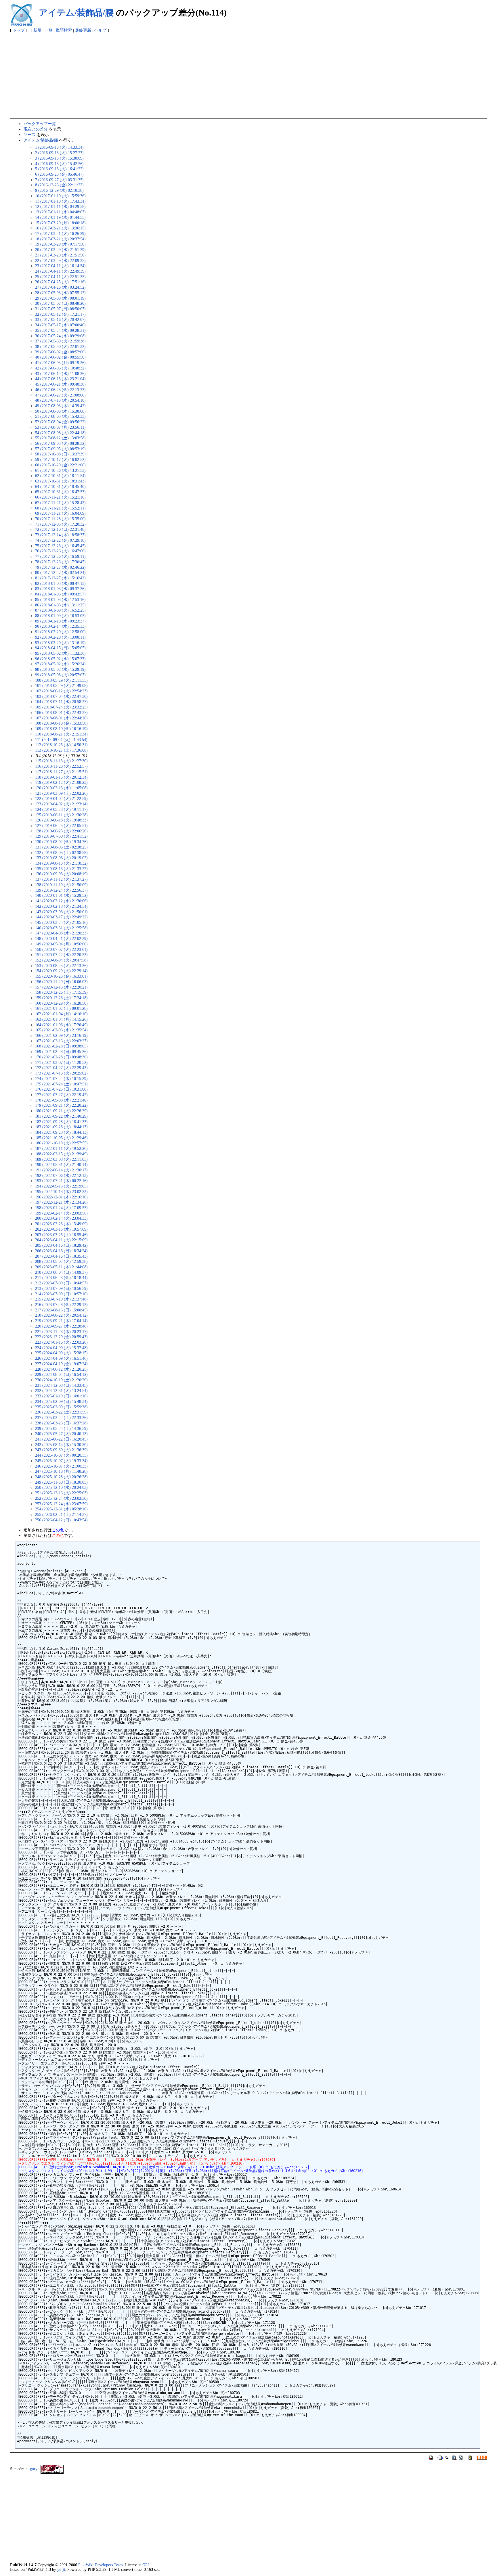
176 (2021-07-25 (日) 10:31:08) (61, 1089)
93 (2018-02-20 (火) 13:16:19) (60, 643)
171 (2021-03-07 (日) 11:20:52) (61, 1062)
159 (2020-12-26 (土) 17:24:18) (61, 998)
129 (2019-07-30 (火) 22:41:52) (61, 836)
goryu (35, 2469)
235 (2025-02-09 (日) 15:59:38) (61, 1407)
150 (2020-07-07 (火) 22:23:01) (61, 949)
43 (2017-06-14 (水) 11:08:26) (60, 374)
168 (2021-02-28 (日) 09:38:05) (61, 1046)
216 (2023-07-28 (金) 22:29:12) (61, 1305)
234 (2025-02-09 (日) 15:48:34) (61, 1401)
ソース (30, 135)
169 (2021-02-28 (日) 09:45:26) (61, 1052)
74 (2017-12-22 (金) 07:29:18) (60, 540)
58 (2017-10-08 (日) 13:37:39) (60, 454)
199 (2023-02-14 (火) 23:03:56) (61, 1213)
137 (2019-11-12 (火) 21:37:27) (61, 879)
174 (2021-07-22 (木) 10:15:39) (61, 1079)
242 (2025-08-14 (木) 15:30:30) (61, 1445)
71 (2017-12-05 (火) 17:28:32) (60, 524)
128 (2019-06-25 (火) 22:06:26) (61, 831)
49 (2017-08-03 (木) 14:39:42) (60, 406)
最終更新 (83, 30)
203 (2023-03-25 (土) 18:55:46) (61, 1235)
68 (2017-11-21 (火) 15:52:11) (60, 508)
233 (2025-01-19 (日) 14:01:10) (61, 1396)
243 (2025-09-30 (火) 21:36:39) (61, 1450)
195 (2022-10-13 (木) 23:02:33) (61, 1192)
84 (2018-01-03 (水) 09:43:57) (60, 594)
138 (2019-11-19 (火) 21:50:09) (61, 885)
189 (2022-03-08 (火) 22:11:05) (61, 1159)
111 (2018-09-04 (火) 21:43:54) (61, 740)
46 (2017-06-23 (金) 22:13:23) (60, 390)
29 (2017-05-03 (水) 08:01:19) (60, 298)
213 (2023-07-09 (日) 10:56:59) (61, 1288)
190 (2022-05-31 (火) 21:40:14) (61, 1165)
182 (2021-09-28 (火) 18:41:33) (61, 1122)
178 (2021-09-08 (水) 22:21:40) (61, 1100)
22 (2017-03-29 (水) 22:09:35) (60, 261)
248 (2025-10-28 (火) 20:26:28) (61, 1477)
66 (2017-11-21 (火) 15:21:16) (60, 497)
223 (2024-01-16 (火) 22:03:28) (61, 1342)
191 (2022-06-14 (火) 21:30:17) (61, 1170)
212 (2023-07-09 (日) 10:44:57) (61, 1283)
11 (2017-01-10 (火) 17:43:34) (60, 201)
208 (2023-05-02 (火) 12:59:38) (61, 1261)
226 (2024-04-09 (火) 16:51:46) (61, 1358)
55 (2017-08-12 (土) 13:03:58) (60, 438)
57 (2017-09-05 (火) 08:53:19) (60, 449)
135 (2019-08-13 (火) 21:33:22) (61, 869)
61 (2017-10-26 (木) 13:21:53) (60, 470)
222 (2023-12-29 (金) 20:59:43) (61, 1337)
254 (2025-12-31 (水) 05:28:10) (61, 1509)
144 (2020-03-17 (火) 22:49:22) (61, 917)
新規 (37, 30)
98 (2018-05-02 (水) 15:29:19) (60, 669)
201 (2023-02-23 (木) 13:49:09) (61, 1224)
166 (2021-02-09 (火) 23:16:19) (61, 1035)
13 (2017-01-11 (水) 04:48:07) (60, 212)
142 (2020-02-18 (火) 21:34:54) (61, 906)
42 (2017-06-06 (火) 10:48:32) (60, 368)
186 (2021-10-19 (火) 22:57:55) (61, 1143)
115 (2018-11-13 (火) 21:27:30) (61, 761)
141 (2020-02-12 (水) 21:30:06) (61, 901)
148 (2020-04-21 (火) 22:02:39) (61, 939)
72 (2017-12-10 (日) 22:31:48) (60, 529)
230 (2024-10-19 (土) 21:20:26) (61, 1380)
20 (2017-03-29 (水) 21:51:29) (60, 250)
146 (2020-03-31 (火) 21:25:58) (61, 928)
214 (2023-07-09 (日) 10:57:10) (61, 1294)
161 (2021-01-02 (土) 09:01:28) (61, 1008)
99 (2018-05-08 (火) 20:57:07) (60, 675)
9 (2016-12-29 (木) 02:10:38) (59, 190)
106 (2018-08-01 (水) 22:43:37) (61, 713)
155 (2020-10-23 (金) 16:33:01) (61, 976)
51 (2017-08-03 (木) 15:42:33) (60, 416)
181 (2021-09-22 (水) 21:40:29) (61, 1116)
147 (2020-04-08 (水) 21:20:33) (61, 933)
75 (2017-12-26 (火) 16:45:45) (60, 546)
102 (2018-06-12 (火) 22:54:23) (61, 691)
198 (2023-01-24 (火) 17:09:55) (61, 1208)
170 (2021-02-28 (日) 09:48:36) (61, 1057)
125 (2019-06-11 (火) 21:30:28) (61, 815)
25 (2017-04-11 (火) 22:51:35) (60, 277)
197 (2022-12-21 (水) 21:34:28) (61, 1202)
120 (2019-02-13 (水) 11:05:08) (61, 788)
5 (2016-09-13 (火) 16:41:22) (59, 169)
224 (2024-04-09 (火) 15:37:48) (61, 1348)
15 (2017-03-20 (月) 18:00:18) (60, 223)
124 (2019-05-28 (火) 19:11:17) (61, 809)
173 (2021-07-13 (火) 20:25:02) (61, 1073)
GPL (146, 2565)
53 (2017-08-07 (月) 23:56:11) (60, 427)
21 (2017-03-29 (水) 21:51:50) (60, 255)
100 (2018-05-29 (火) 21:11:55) (61, 680)
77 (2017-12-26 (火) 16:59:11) (60, 556)
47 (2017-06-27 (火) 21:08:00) (60, 395)
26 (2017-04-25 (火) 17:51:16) (60, 282)
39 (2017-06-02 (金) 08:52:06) (60, 352)
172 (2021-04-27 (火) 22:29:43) (61, 1068)
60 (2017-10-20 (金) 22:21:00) (60, 465)
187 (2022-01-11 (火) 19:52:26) (61, 1148)
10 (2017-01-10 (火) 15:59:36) (60, 196)
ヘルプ (100, 30)
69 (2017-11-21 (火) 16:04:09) (60, 513)
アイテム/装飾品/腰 (76, 13)
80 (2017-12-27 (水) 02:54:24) (60, 572)
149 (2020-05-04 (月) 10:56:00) (61, 944)
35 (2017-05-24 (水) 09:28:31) (60, 330)
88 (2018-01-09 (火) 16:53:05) (60, 616)
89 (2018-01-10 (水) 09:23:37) (60, 621)
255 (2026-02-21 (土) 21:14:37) (61, 1514)
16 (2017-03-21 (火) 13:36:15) (60, 228)
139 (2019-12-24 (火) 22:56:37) (61, 890)
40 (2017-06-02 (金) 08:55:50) (60, 357)
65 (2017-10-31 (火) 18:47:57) (60, 492)
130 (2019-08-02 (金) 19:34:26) (61, 842)
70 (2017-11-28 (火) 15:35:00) (60, 519)
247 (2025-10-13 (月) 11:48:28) (61, 1471)
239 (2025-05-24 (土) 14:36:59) (61, 1428)
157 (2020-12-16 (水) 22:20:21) (61, 987)
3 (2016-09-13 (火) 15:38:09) (59, 158)
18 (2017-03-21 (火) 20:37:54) (60, 239)
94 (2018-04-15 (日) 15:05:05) (60, 648)
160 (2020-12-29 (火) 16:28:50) (61, 1003)
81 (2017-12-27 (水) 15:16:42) (60, 578)
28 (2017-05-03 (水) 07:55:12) (60, 293)
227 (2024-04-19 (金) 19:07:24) (61, 1364)
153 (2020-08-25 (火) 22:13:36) (61, 966)
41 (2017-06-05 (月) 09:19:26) (60, 363)
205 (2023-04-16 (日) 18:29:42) (61, 1245)
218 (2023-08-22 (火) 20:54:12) (61, 1315)
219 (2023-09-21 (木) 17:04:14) (61, 1321)
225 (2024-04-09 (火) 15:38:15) (61, 1353)
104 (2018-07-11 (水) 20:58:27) (61, 702)
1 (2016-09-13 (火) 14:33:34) (59, 147)
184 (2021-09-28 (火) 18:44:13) (61, 1132)
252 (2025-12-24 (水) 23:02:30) (61, 1498)
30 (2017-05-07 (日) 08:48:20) (60, 303)
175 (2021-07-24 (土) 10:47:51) (61, 1084)
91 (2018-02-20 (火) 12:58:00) (60, 632)
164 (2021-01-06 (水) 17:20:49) (61, 1025)
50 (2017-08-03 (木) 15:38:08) (60, 411)
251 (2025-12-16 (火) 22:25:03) (61, 1493)
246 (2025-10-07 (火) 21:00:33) (61, 1466)
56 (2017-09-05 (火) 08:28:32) (60, 443)
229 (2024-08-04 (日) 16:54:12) (61, 1374)
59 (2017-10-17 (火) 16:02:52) (60, 459)
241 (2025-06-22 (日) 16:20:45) (61, 1439)
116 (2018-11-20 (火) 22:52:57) (61, 766)
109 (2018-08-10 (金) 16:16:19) (61, 729)
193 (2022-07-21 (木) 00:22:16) (61, 1181)
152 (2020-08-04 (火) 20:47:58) (61, 960)
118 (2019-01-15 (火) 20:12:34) (61, 777)
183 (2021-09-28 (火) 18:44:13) (61, 1127)
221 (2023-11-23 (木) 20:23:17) (61, 1332)
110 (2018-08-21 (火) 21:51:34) (61, 734)
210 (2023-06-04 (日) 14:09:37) (61, 1272)
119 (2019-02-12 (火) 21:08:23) (61, 782)
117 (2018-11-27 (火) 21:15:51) (61, 772)
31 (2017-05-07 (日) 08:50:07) (60, 309)
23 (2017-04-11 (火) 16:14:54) (60, 266)
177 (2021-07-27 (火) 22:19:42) (61, 1095)
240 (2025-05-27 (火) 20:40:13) (61, 1434)
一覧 (49, 30)
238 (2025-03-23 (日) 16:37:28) (61, 1423)
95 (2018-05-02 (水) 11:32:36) (60, 653)
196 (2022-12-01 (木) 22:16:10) (61, 1197)
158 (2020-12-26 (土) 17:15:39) (61, 992)
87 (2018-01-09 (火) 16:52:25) (60, 610)
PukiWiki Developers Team (101, 2565)
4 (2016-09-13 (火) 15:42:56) (59, 164)
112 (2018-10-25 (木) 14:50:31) (61, 745)
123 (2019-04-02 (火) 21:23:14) (61, 804)
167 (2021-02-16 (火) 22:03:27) (61, 1041)
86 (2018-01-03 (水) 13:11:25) (60, 605)
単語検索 (64, 30)
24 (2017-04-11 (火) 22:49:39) (60, 271)
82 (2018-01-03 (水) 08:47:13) (60, 583)
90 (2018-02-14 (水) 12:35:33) (60, 626)
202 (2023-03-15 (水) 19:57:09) (61, 1229)
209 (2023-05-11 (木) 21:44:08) (61, 1267)
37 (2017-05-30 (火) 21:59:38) (60, 341)
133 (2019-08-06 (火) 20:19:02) (61, 858)
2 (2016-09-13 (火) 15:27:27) (59, 153)
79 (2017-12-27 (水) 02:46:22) (60, 567)
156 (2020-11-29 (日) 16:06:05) (61, 982)
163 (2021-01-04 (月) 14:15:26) (61, 1019)
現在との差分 (36, 129)
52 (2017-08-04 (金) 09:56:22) (60, 422)
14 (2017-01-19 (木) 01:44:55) (60, 217)
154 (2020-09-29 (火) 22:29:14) (61, 971)
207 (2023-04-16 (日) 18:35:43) (61, 1256)
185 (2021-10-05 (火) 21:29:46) (61, 1138)
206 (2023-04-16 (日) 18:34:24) (61, 1251)
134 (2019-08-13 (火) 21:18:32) (61, 863)
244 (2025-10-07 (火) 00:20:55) (61, 1455)
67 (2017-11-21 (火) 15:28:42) (60, 503)
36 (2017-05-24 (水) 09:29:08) (60, 336)
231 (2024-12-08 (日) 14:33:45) (61, 1385)
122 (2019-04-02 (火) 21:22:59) (61, 798)
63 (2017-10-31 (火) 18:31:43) (60, 481)
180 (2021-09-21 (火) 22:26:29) (61, 1111)
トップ (19, 30)
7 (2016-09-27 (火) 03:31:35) (59, 180)
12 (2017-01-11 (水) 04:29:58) (60, 206)
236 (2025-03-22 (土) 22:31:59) (61, 1412)
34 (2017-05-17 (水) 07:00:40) (60, 325)
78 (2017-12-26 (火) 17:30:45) (60, 562)
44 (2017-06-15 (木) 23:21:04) (60, 379)
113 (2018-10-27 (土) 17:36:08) (61, 750)
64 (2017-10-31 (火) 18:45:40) (60, 487)
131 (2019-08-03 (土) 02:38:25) (61, 847)
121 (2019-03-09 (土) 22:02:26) (61, 793)
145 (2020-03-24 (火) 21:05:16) (61, 922)
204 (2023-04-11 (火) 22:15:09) (61, 1240)
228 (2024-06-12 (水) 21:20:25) (61, 1369)
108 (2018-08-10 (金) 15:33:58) (61, 723)
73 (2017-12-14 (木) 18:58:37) (60, 535)
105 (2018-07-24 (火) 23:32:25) (61, 707)
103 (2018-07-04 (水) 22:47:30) (61, 696)
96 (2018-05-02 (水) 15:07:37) (60, 659)
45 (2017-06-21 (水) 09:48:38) (60, 384)
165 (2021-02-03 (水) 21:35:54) (61, 1030)
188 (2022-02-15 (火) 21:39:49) (61, 1154)
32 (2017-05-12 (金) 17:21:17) (60, 314)
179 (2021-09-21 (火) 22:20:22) (61, 1105)
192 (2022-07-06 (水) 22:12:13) (61, 1175)
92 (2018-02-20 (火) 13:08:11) (60, 637)
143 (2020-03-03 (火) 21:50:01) (61, 912)
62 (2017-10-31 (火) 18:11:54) (60, 476)
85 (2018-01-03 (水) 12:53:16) (60, 600)
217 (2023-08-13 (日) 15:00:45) (61, 1310)
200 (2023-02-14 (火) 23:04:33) (61, 1218)
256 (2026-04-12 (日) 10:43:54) (61, 1520)
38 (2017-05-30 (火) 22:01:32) (60, 346)
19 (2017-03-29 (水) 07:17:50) (60, 244)
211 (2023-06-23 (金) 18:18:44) (61, 1278)
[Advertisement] (248, 75)
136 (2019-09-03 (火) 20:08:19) (61, 874)
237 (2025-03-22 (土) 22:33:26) (61, 1418)
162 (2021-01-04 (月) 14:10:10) (61, 1014)
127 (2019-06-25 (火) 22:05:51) (61, 826)
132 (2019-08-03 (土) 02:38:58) (61, 853)
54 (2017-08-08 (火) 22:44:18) (60, 433)
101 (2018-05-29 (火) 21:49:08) (61, 685)
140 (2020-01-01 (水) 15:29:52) (61, 895)
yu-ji (61, 2569)
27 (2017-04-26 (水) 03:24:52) (60, 287)
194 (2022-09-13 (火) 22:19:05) (61, 1186)
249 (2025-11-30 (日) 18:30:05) (61, 1482)
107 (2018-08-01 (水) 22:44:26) (61, 718)
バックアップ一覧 (40, 124)
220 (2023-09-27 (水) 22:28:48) (61, 1326)
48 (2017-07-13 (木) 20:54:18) (60, 400)
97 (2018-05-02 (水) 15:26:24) (60, 664)
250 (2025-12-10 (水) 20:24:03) (61, 1487)
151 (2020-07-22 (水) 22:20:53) (61, 955)
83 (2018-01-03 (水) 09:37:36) (60, 589)
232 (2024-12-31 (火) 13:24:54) (61, 1391)
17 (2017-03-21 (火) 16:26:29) (60, 233)
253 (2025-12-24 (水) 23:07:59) (61, 1504)
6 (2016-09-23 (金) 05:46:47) (59, 174)
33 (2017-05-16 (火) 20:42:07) (60, 319)
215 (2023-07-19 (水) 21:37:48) (61, 1299)
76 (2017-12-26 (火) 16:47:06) (60, 551)
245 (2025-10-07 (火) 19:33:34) (61, 1461)
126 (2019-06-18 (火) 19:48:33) (61, 820)
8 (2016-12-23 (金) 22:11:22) (59, 185)
